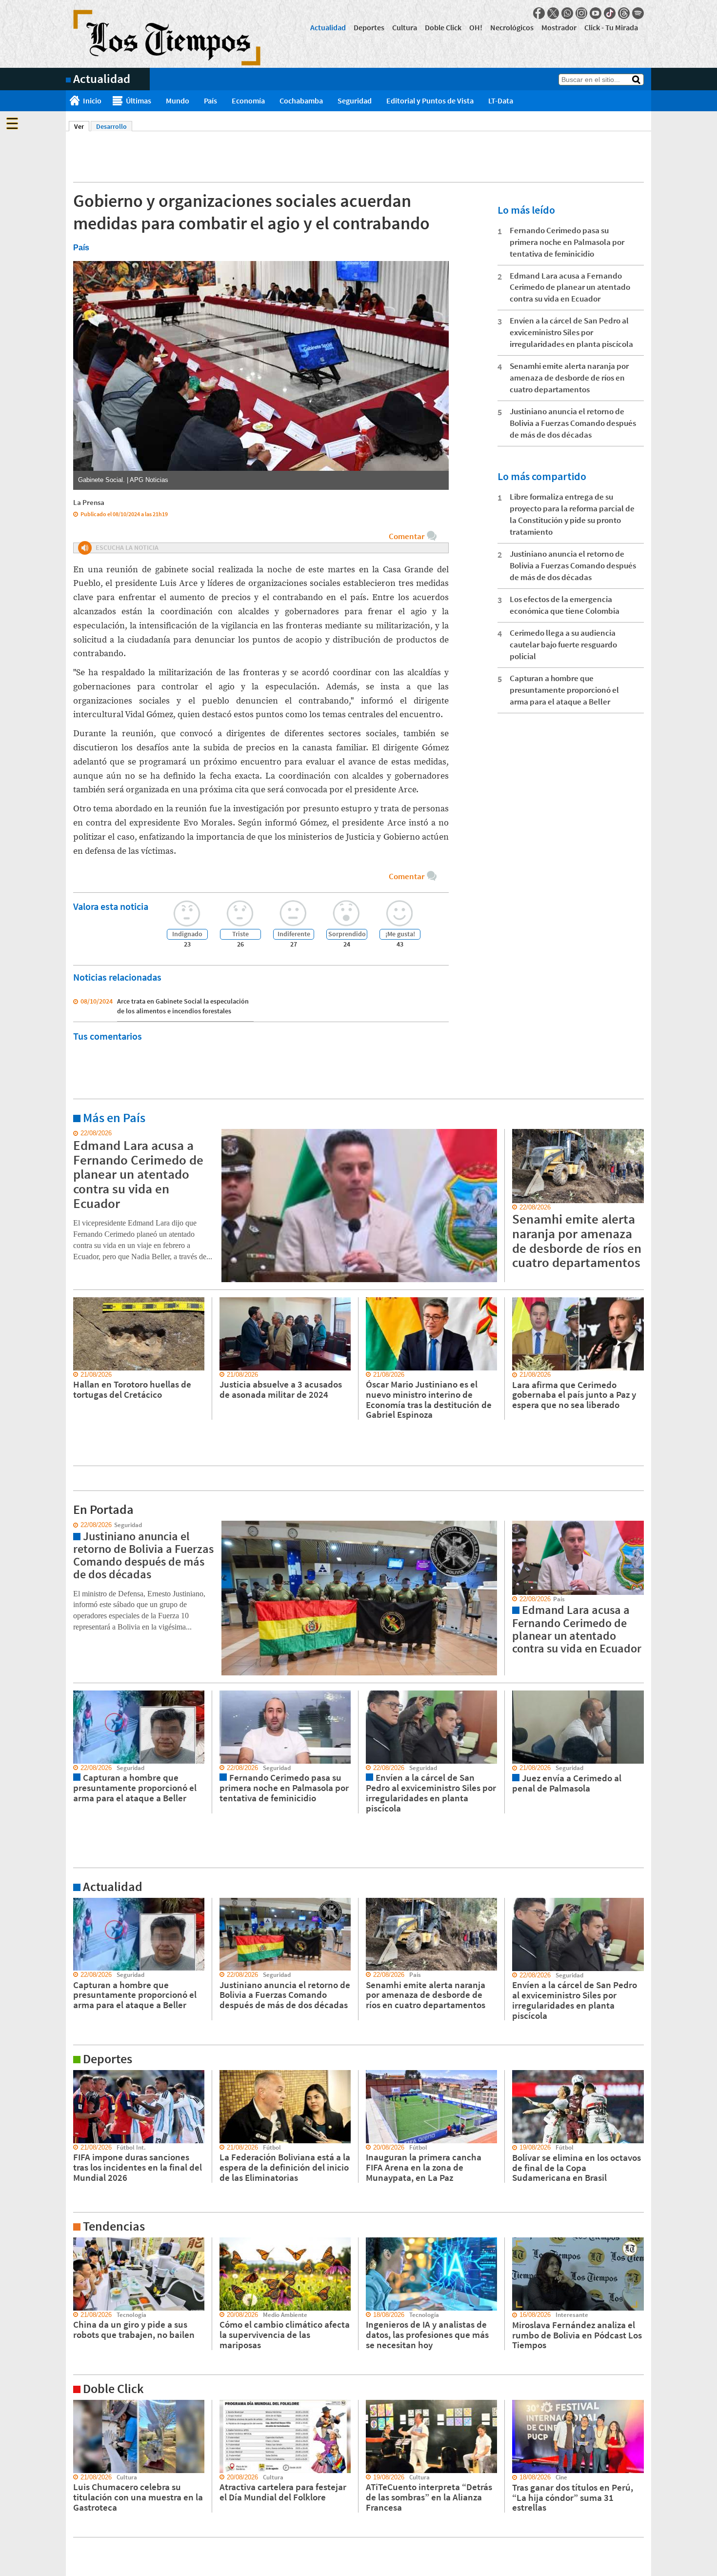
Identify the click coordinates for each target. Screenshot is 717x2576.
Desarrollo (111, 126)
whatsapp (567, 13)
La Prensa (89, 502)
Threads (624, 13)
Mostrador (559, 27)
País (210, 101)
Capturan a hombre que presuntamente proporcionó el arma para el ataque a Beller (564, 690)
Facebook (539, 13)
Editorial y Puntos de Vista (430, 101)
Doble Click (443, 27)
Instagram (581, 13)
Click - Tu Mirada (611, 27)
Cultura (405, 27)
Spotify (638, 13)
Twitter (553, 13)
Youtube (596, 13)
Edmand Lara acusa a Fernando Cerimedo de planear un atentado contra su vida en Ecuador (570, 287)
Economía (248, 101)
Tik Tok (610, 13)
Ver (82, 126)
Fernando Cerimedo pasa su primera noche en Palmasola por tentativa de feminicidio (567, 242)
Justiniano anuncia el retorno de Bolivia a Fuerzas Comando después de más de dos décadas (573, 423)
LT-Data (501, 101)
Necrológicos (512, 27)
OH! (476, 27)
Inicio (92, 101)
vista (73, 1525)
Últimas (139, 101)
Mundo (178, 101)
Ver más (78, 1133)
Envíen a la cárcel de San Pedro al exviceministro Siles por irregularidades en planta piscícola (571, 332)
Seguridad (355, 101)
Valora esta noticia (111, 906)
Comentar (407, 536)
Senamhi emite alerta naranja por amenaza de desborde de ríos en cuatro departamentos (569, 378)
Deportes (369, 27)
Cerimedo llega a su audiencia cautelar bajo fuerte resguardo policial (563, 644)
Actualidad (328, 27)
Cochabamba (301, 101)
